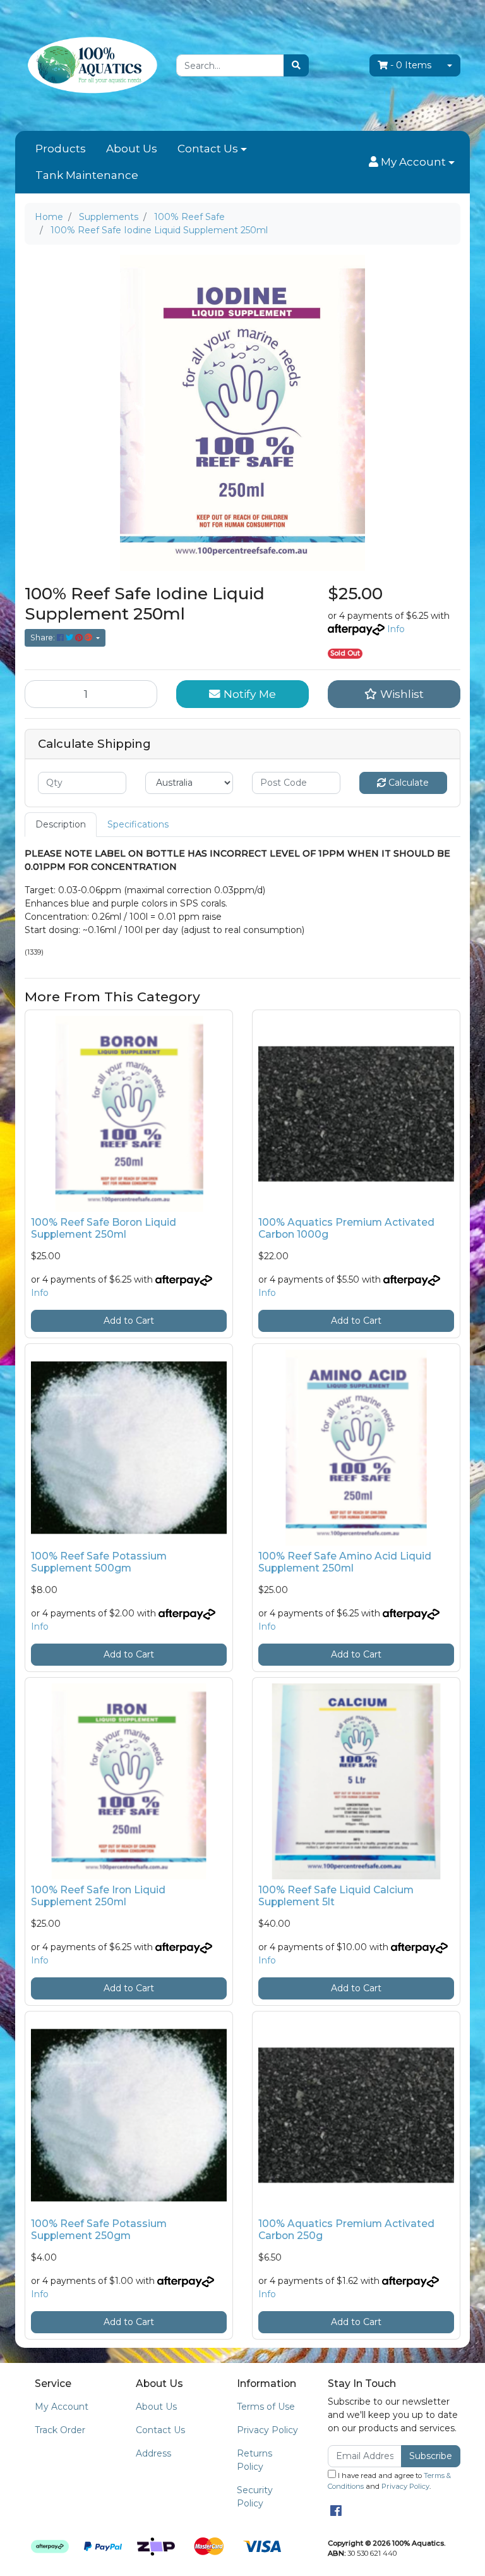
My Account (62, 2407)
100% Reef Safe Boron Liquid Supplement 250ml (104, 1228)
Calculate (407, 783)
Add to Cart (129, 1321)
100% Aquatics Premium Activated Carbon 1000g (346, 1228)
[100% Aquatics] (91, 64)
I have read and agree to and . (389, 2481)
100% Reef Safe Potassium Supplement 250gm (99, 2230)
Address (153, 2453)
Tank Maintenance (87, 175)
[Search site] (296, 65)
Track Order (60, 2430)
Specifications (138, 824)
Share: (44, 638)
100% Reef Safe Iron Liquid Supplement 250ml (98, 1896)
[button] (412, 162)
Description (61, 824)
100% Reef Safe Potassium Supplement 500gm (99, 1562)
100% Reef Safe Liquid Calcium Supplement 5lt (336, 1896)
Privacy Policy (267, 2430)
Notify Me (248, 694)
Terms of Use (266, 2407)
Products (61, 149)
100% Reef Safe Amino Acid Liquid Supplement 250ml (345, 1562)
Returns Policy (254, 2460)
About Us (132, 149)
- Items (411, 65)
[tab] (61, 825)
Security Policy (255, 2497)
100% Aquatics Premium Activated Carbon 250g (346, 2230)
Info (396, 629)
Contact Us (208, 149)
